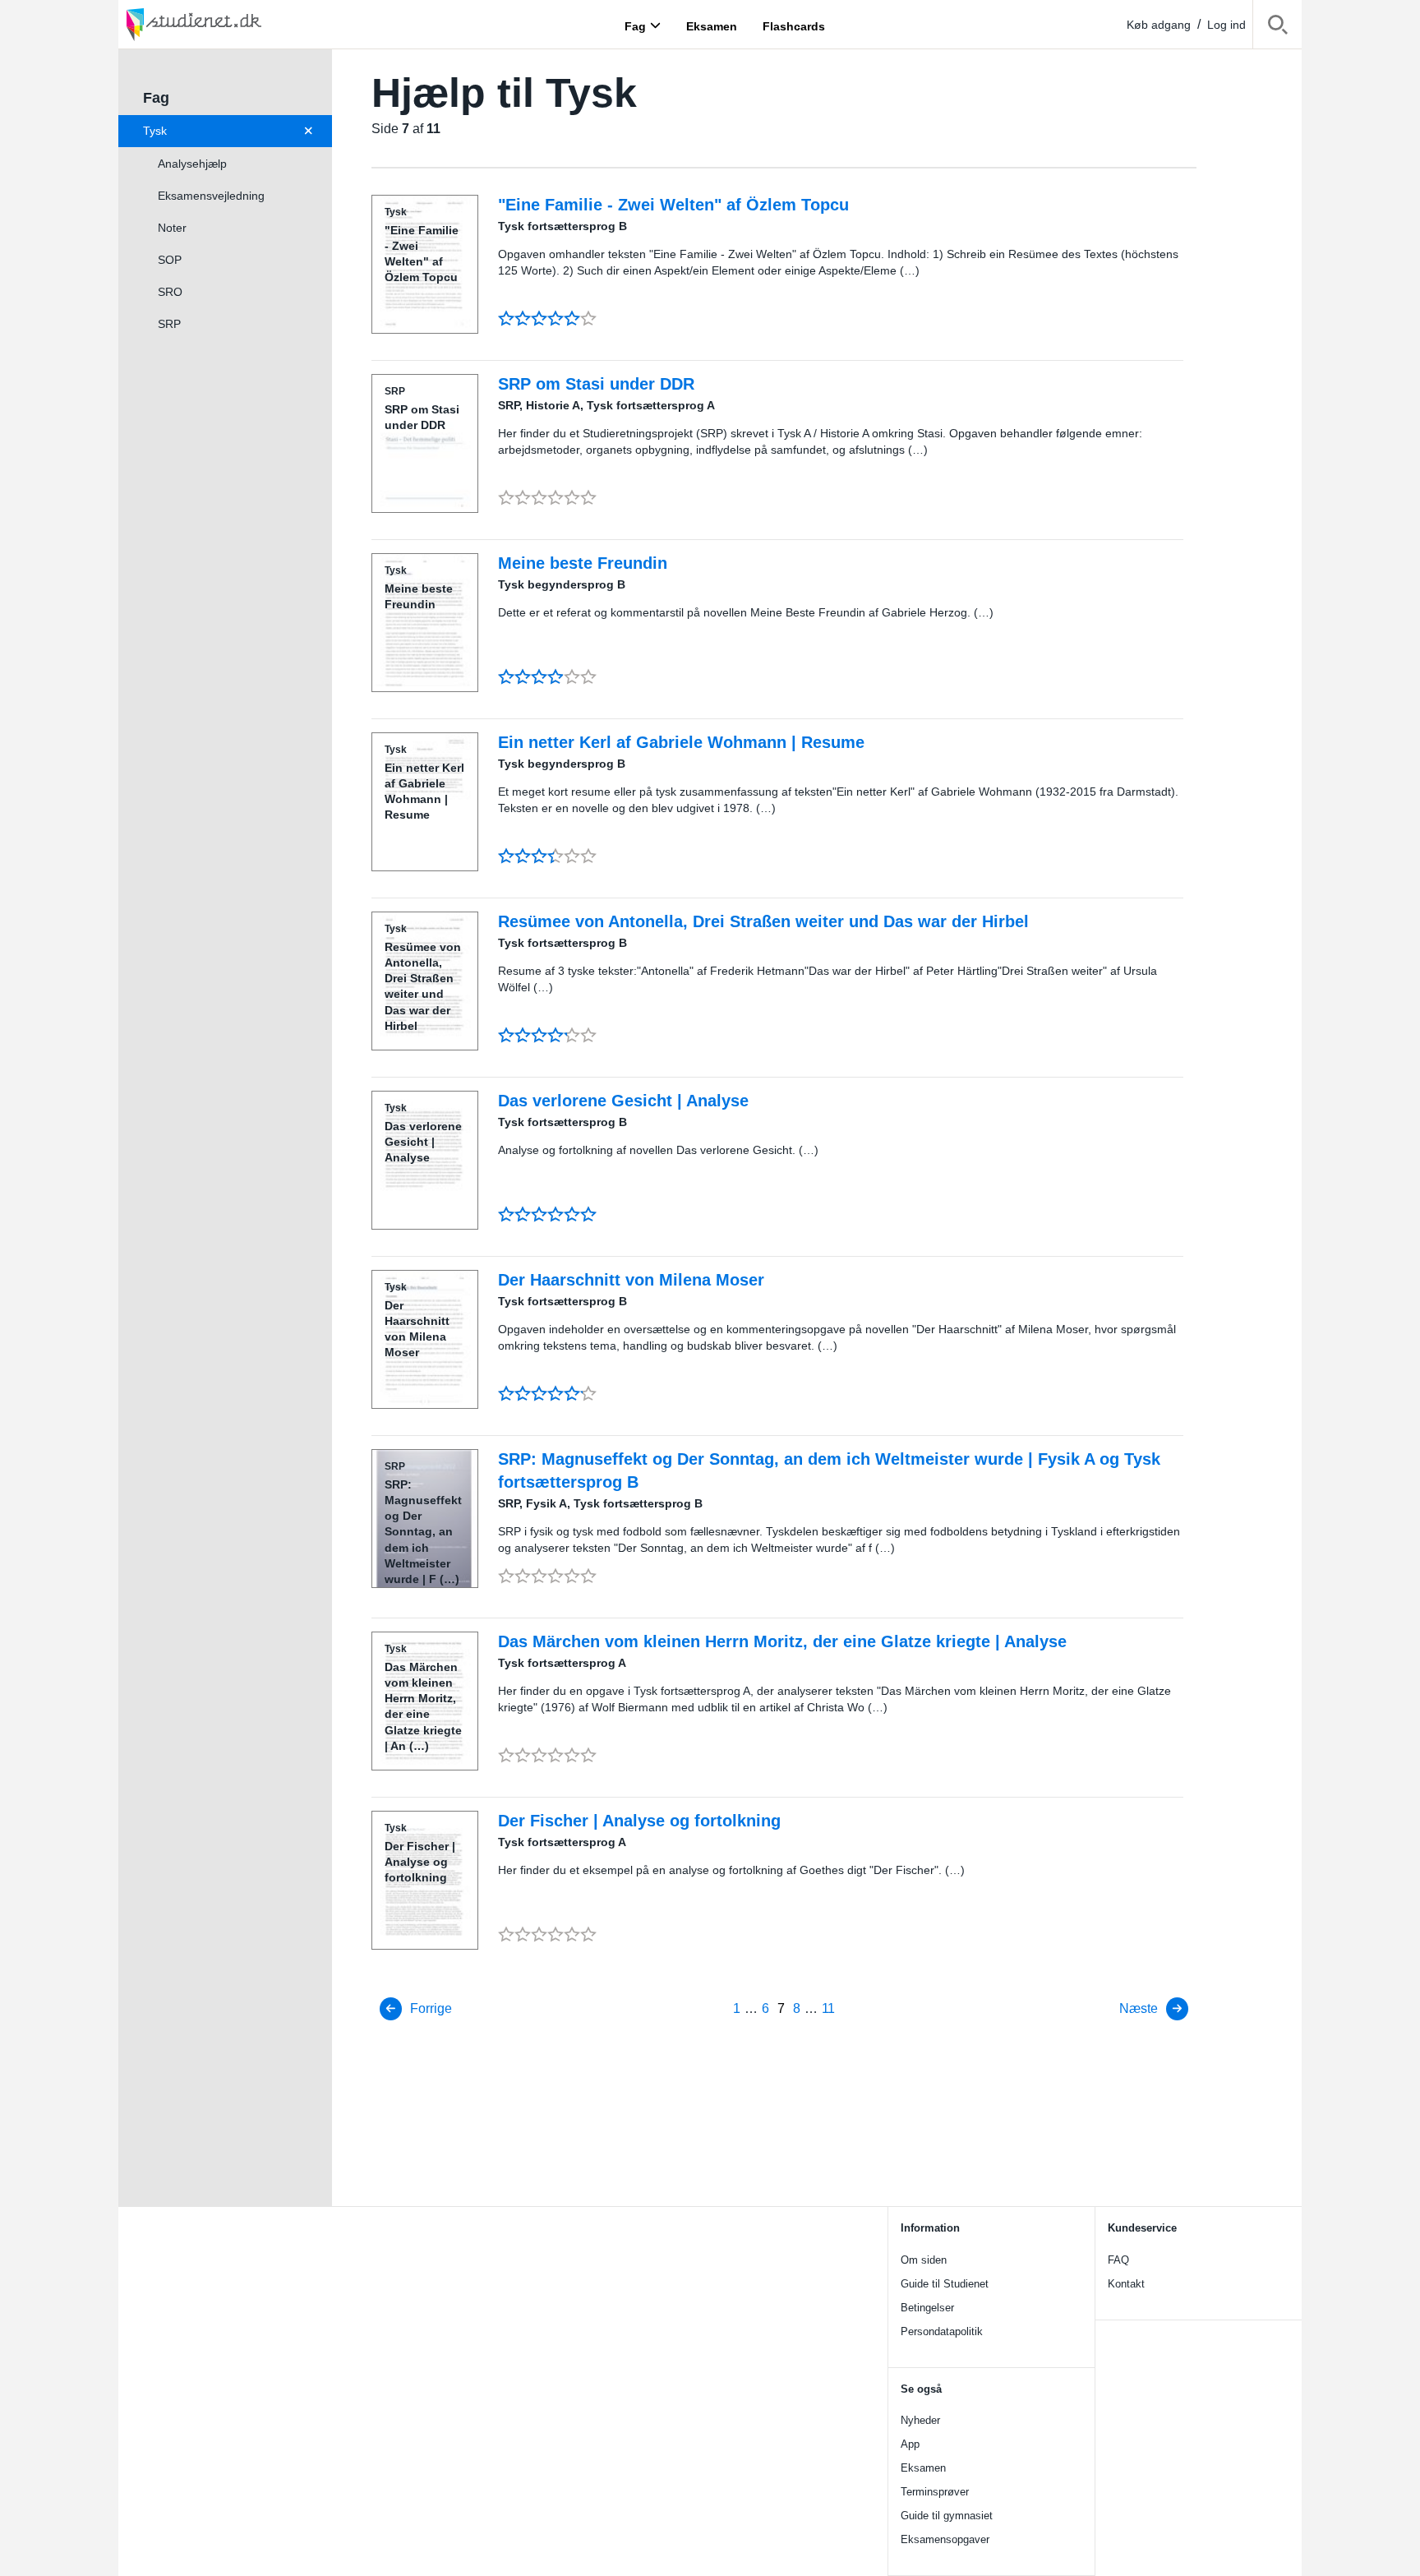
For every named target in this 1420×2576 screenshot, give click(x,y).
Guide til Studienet (945, 2284)
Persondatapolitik (942, 2331)
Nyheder (920, 2420)
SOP (170, 260)
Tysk (155, 131)
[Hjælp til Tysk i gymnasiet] (312, 131)
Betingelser (927, 2308)
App (910, 2444)
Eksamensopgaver (945, 2539)
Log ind (1226, 25)
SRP (169, 324)
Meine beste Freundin (583, 563)
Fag (635, 25)
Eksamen (923, 2468)
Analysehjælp (192, 164)
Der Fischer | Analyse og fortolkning (639, 1821)
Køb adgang (1159, 25)
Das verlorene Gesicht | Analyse (623, 1101)
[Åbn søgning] (1277, 28)
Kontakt (1126, 2284)
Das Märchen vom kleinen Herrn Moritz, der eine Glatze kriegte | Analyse (782, 1641)
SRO (170, 292)
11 (828, 2008)
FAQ (1118, 2260)
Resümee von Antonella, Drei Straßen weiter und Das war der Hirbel (763, 921)
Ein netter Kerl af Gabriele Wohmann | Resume (681, 742)
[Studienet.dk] (233, 24)
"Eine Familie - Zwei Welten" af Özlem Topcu (673, 205)
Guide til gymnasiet (947, 2516)
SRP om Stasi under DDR (596, 384)
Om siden (924, 2260)
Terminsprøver (935, 2492)
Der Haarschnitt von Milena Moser (631, 1280)
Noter (172, 228)
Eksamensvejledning (211, 196)
